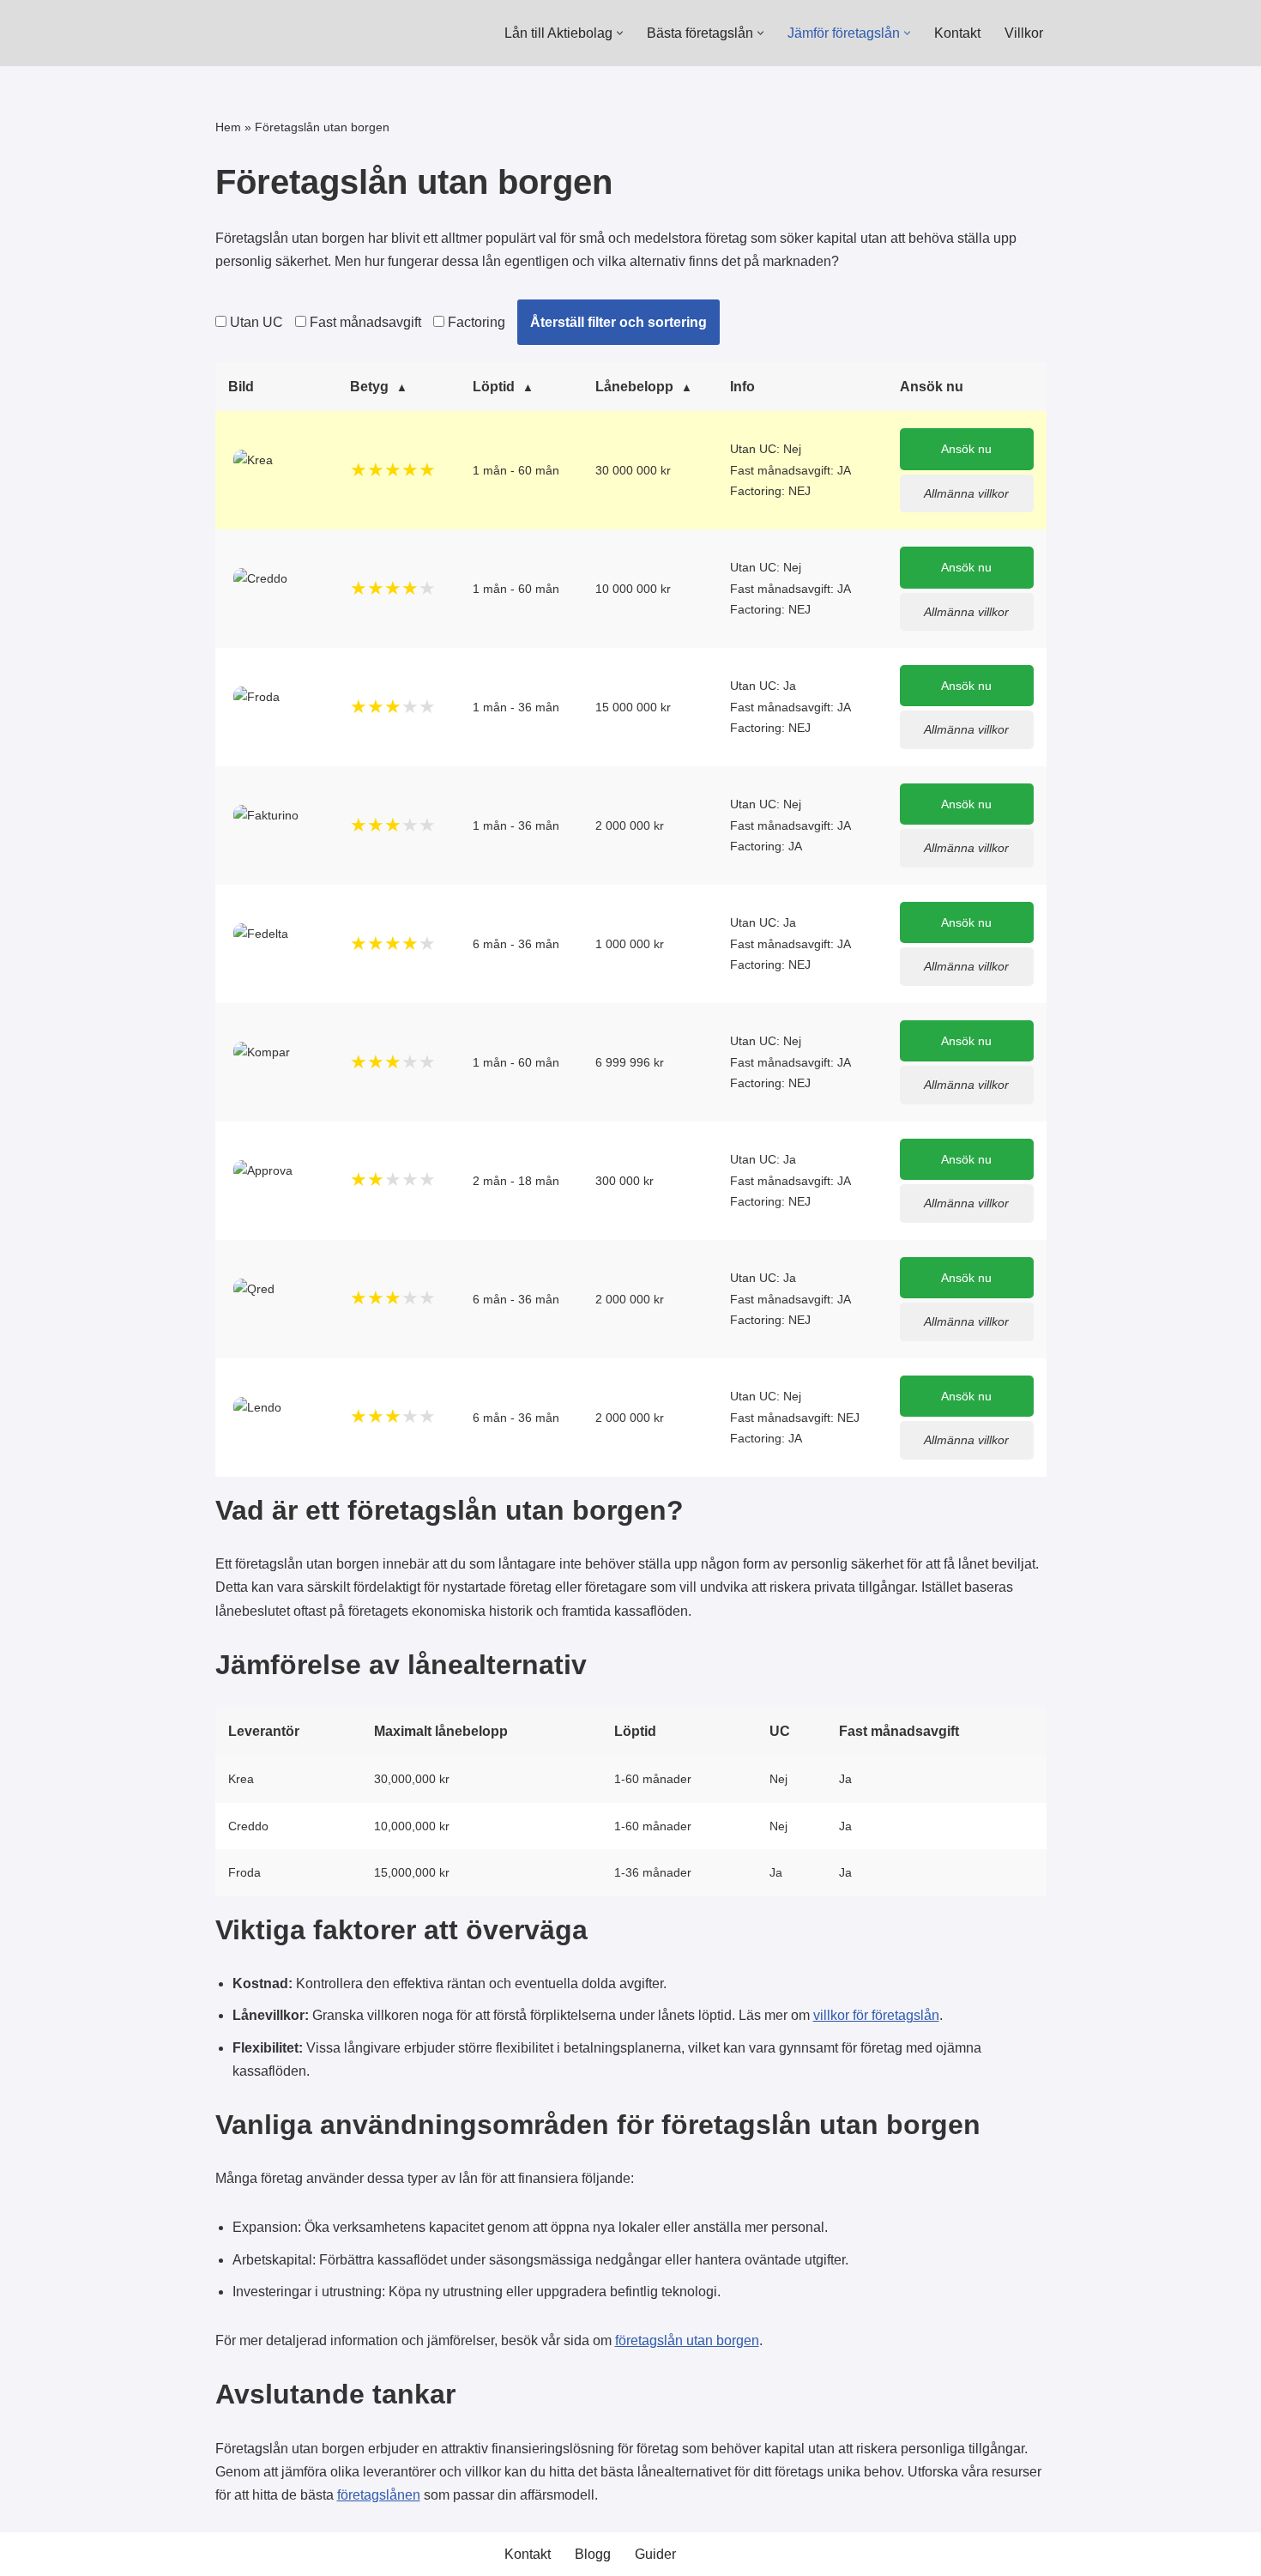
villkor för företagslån (876, 2015)
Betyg (369, 387)
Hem (228, 127)
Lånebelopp (634, 387)
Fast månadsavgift (364, 322)
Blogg (593, 2554)
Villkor (1024, 33)
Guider (655, 2554)
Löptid (494, 387)
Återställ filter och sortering (618, 322)
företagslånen (379, 2495)
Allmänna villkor (966, 493)
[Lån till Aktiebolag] (280, 33)
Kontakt (957, 33)
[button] (620, 33)
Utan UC (255, 322)
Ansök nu (966, 449)
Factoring (475, 322)
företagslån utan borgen (687, 2340)
